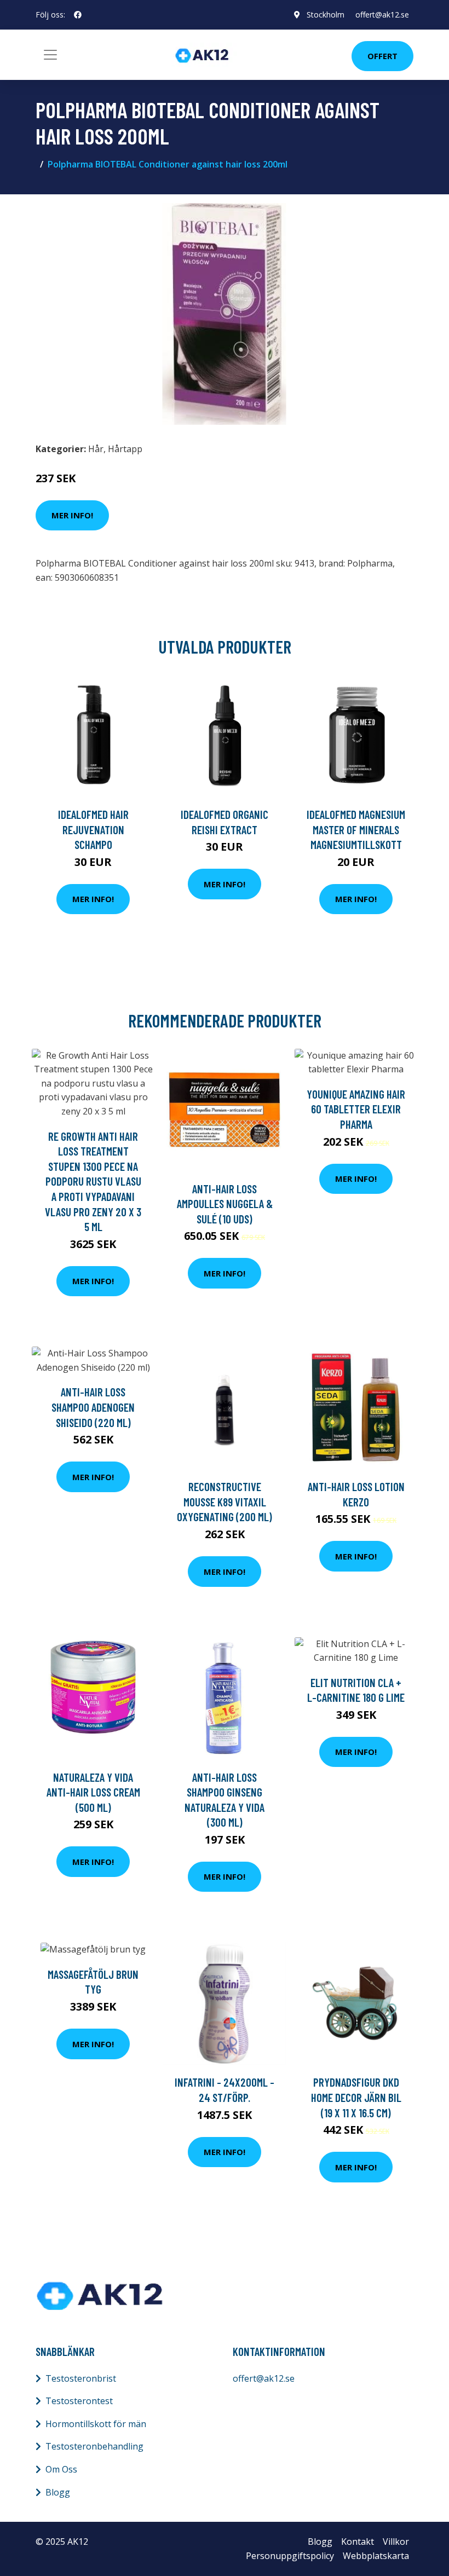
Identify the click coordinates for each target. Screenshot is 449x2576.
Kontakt (358, 2542)
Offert (382, 56)
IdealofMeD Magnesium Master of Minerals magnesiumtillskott (356, 829)
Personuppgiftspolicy (290, 2556)
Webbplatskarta (376, 2556)
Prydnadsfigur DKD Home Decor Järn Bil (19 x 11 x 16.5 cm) (356, 2097)
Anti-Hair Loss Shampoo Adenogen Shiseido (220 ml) (93, 1407)
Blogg (58, 2492)
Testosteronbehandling (94, 2446)
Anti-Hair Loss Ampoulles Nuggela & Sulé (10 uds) (225, 1204)
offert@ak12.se (382, 15)
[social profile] (78, 15)
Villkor (396, 2542)
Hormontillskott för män (96, 2424)
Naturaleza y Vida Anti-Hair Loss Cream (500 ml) (93, 1792)
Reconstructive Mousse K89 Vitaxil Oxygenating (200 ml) (225, 1501)
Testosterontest (79, 2401)
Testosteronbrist (81, 2378)
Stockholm (326, 15)
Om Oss (61, 2469)
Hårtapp (125, 449)
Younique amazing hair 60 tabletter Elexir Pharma (356, 1109)
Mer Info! (72, 515)
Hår (96, 449)
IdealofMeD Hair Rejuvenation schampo (93, 829)
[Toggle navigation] (50, 55)
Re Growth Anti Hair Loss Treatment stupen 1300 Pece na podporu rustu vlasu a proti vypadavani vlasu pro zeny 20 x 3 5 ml (93, 1182)
